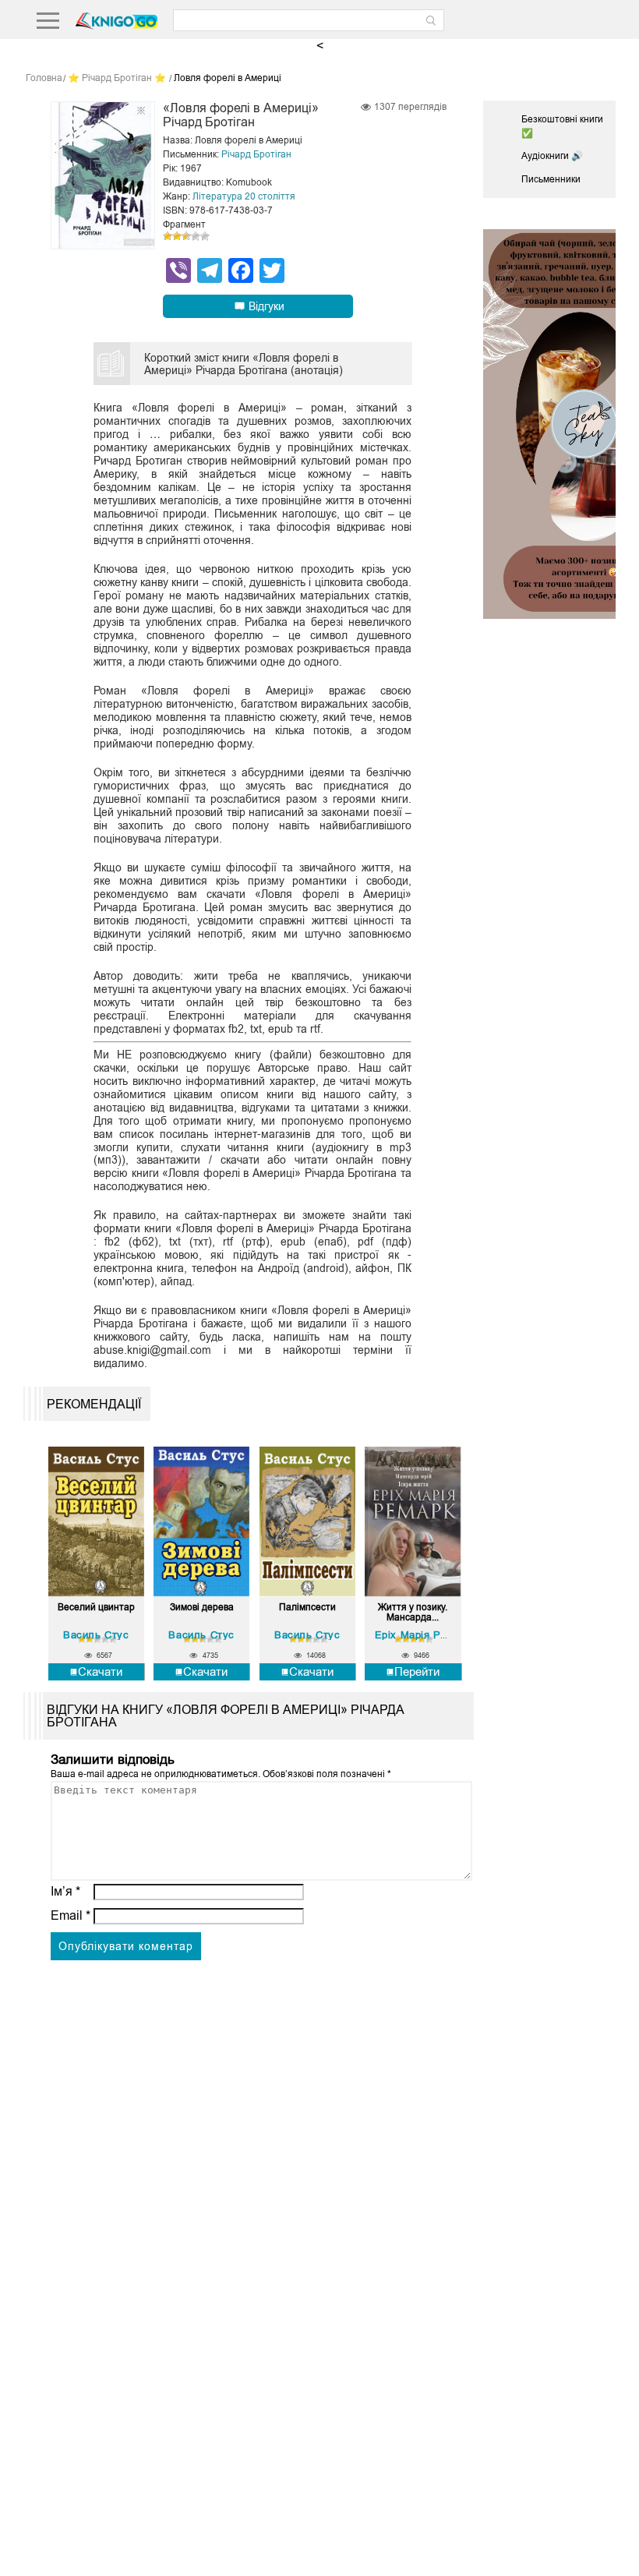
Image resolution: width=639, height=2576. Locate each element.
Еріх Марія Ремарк (423, 1635)
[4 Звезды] (196, 236)
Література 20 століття (244, 196)
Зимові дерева (202, 1608)
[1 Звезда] (168, 236)
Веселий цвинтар (96, 1608)
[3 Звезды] (186, 236)
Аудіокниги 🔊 (552, 156)
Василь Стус (96, 1635)
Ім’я (65, 1891)
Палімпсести (307, 1608)
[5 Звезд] (205, 236)
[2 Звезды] (177, 236)
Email (71, 1915)
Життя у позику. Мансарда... (413, 1613)
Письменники (551, 179)
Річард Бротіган (256, 154)
